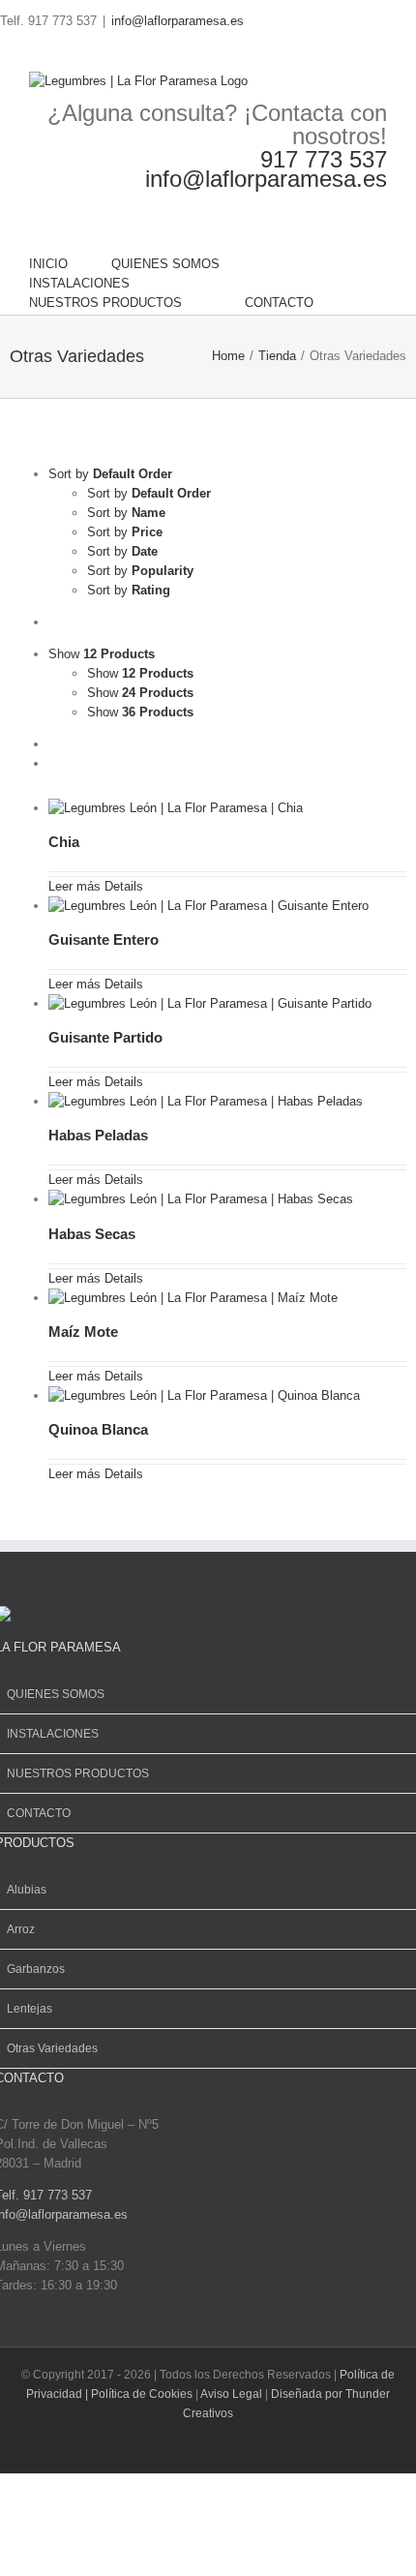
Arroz (21, 1929)
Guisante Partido (105, 1037)
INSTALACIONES (53, 1734)
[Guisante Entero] (215, 906)
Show (140, 673)
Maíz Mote (83, 1332)
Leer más (74, 886)
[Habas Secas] (208, 1199)
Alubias (27, 1890)
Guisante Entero (104, 939)
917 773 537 (324, 160)
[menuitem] (70, 264)
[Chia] (182, 808)
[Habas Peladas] (212, 1101)
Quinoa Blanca (98, 1429)
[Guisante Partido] (217, 1003)
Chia (64, 842)
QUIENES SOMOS (56, 1694)
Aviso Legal (233, 2394)
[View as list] (53, 763)
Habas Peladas (98, 1135)
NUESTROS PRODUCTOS (78, 1773)
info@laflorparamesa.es (178, 21)
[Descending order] (53, 622)
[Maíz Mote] (200, 1298)
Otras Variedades (52, 2048)
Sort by (149, 493)
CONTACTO (39, 1813)
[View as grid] (53, 744)
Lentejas (30, 2009)
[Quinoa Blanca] (211, 1395)
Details (122, 886)
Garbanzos (36, 1969)
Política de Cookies (142, 2394)
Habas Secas (92, 1234)
